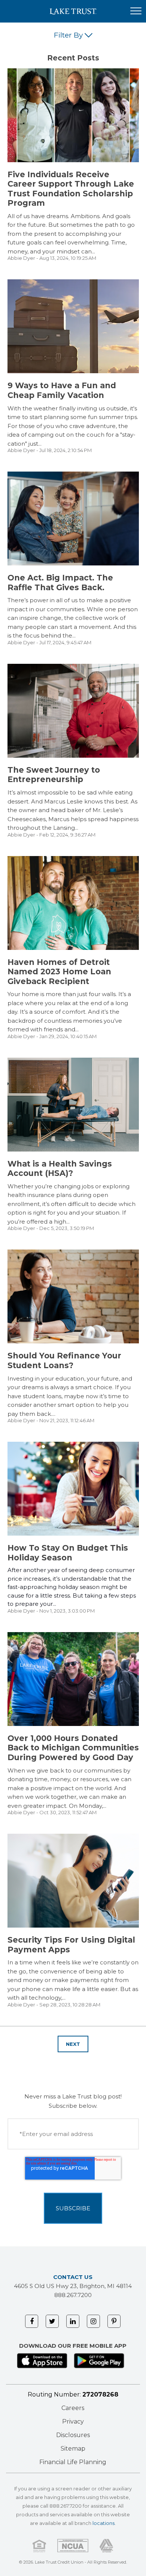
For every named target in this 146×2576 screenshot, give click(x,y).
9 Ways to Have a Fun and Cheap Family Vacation (62, 390)
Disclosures (73, 2435)
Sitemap (73, 2449)
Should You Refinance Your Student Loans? (64, 1360)
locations (104, 2523)
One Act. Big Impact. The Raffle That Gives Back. (60, 583)
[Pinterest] (114, 2321)
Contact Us (73, 2277)
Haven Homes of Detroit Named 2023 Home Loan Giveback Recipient (59, 972)
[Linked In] (73, 2321)
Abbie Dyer (21, 258)
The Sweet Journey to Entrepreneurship (54, 775)
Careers (73, 2408)
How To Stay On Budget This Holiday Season (68, 1553)
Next (73, 2044)
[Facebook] (32, 2321)
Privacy (73, 2422)
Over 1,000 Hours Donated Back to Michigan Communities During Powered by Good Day (73, 1748)
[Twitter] (52, 2321)
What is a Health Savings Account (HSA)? (60, 1169)
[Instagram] (93, 2321)
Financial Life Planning (73, 2462)
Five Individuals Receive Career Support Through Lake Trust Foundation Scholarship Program (71, 189)
